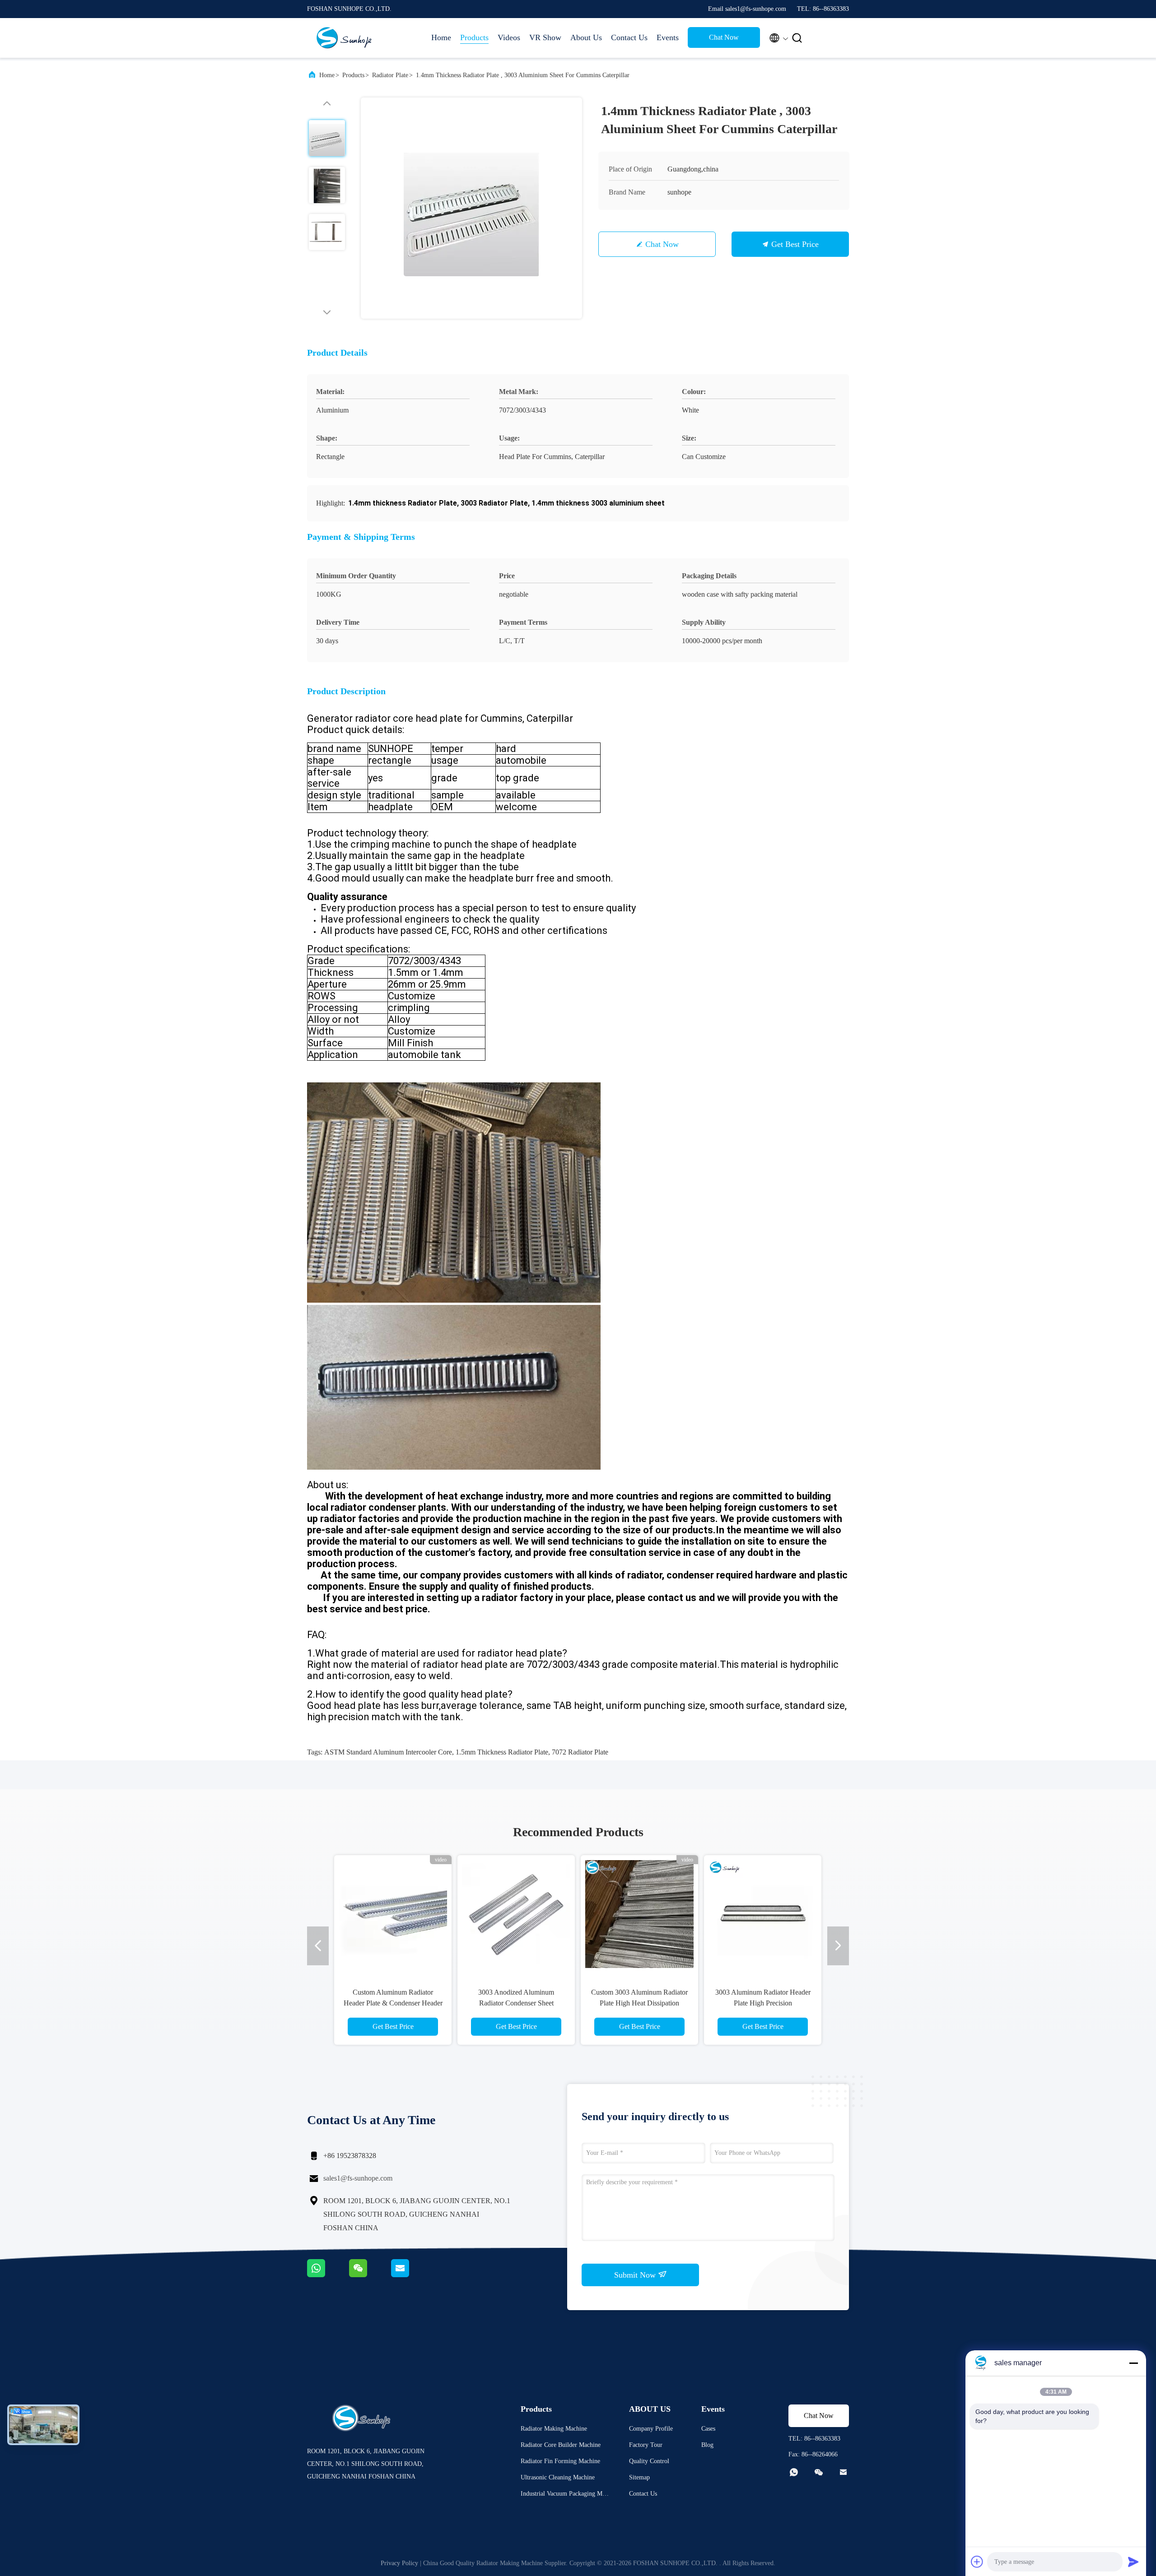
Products (474, 37)
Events (668, 37)
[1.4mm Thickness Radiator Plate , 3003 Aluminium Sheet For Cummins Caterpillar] (471, 208)
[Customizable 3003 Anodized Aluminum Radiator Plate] (393, 1914)
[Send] (1133, 2562)
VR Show (545, 37)
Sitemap (639, 2477)
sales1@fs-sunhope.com (358, 2178)
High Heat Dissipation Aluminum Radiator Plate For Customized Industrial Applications (639, 2003)
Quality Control (649, 2461)
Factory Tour (646, 2445)
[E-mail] (411, 2275)
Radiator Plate (390, 75)
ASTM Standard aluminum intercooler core (388, 1752)
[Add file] (977, 2562)
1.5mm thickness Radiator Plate (502, 1752)
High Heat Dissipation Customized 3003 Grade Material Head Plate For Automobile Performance (516, 2003)
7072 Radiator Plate (580, 1752)
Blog (707, 2445)
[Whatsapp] (328, 2275)
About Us (586, 37)
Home (441, 37)
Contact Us (629, 37)
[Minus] (1133, 2363)
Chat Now (724, 37)
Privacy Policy (399, 2563)
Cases (708, 2429)
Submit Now (636, 2275)
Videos (509, 37)
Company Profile (651, 2429)
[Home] (343, 38)
